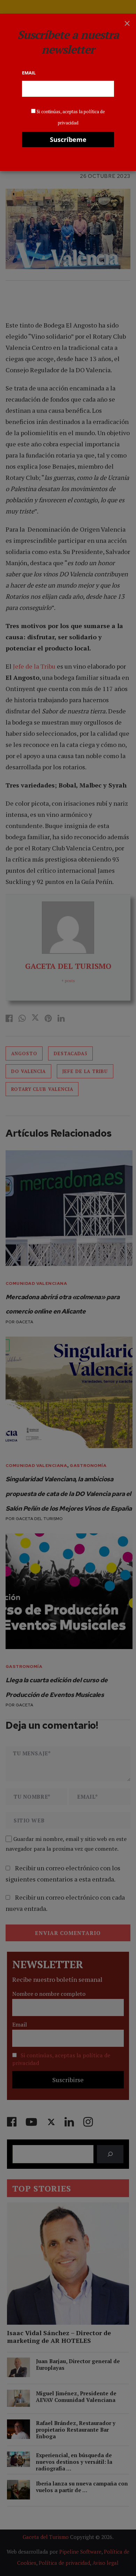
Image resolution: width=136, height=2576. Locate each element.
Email (29, 73)
